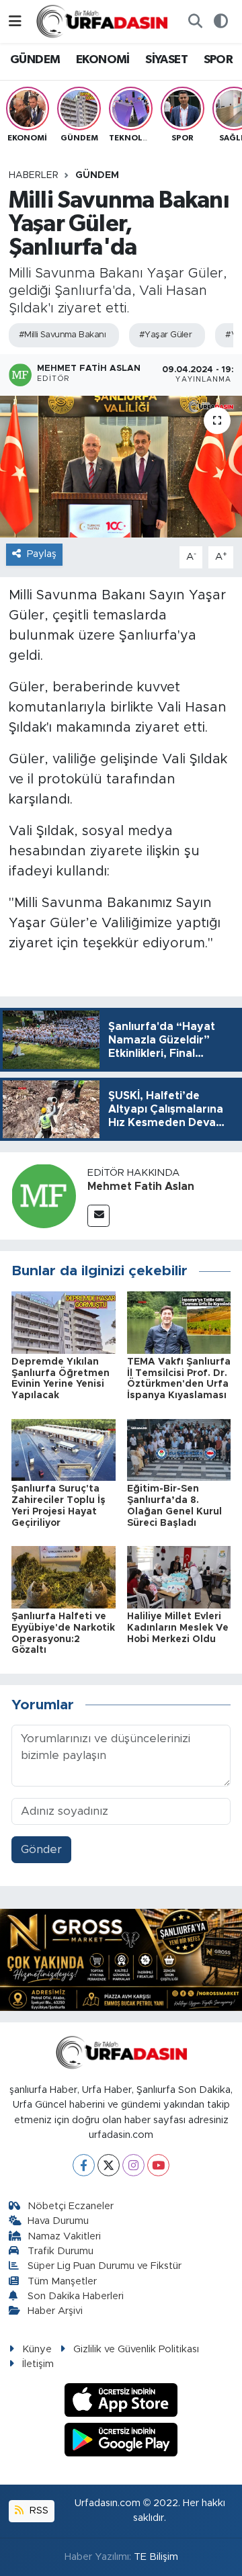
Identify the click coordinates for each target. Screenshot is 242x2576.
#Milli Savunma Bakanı (62, 335)
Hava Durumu (58, 2221)
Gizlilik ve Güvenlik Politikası (136, 2349)
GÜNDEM (35, 60)
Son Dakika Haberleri (76, 2296)
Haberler (34, 175)
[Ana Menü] (15, 21)
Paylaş (42, 554)
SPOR (218, 60)
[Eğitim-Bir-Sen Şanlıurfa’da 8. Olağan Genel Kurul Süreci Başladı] (179, 1449)
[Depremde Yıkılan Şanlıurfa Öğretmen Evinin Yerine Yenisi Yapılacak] (64, 1322)
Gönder (41, 1849)
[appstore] (121, 2402)
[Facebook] (84, 2165)
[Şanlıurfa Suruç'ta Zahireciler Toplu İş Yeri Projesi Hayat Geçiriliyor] (64, 1449)
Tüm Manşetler (62, 2281)
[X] (109, 2165)
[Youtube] (158, 2165)
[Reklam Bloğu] (121, 1959)
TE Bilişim (156, 2557)
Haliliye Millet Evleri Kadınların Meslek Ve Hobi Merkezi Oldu (178, 1628)
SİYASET (166, 60)
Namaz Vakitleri (64, 2236)
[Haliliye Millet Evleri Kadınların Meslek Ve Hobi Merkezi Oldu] (179, 1577)
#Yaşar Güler (165, 335)
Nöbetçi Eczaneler (71, 2206)
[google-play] (121, 2441)
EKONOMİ (103, 60)
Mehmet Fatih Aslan (141, 1187)
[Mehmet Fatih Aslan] (44, 1196)
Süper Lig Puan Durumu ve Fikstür (105, 2266)
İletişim (38, 2364)
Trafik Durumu (61, 2251)
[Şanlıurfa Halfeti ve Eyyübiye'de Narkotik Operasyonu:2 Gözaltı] (64, 1577)
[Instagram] (133, 2165)
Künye (37, 2349)
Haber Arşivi (55, 2311)
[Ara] (195, 22)
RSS (38, 2510)
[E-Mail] (98, 1216)
